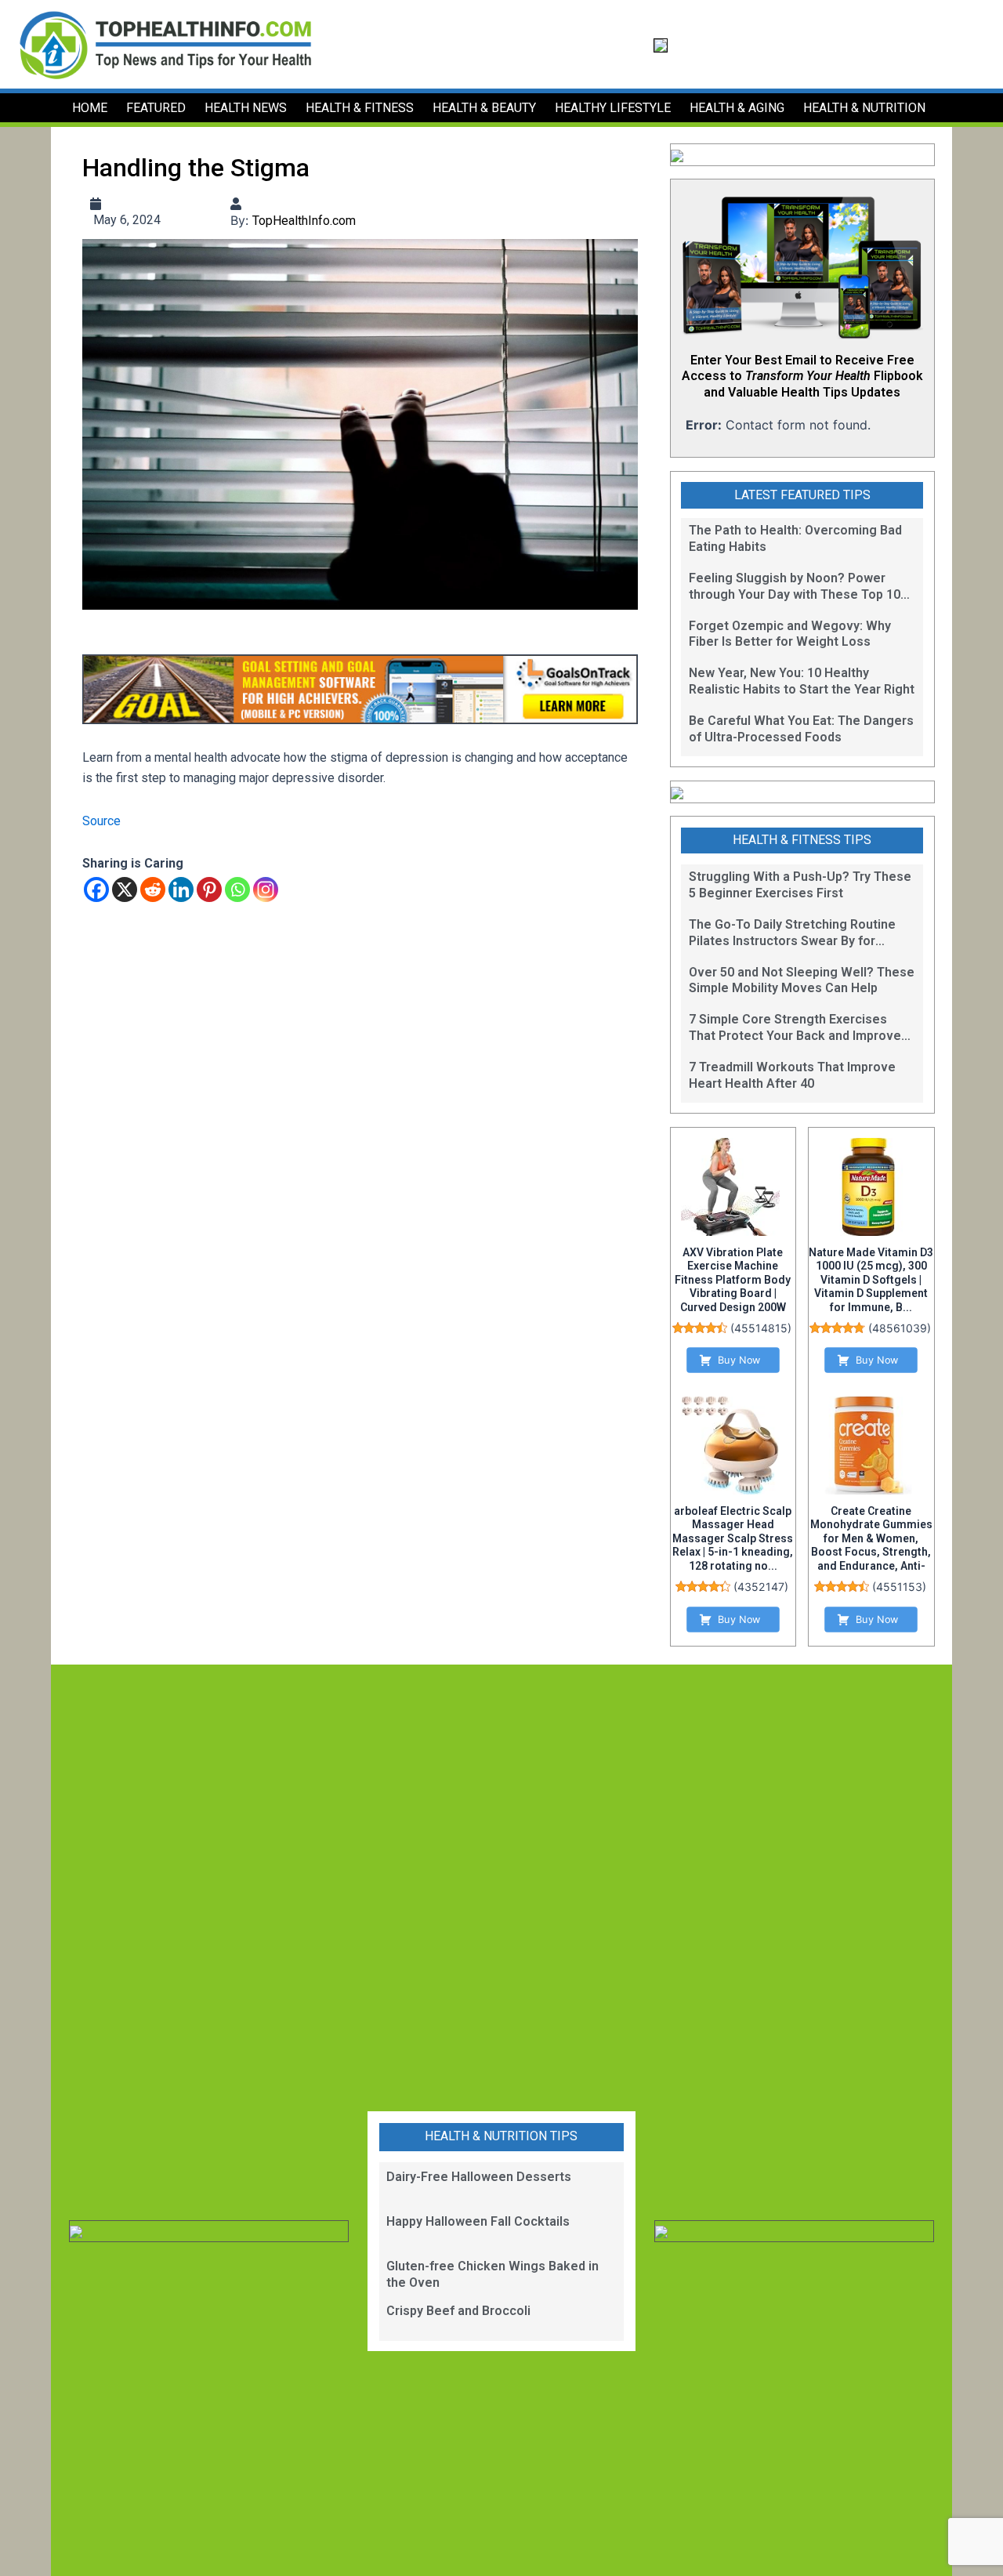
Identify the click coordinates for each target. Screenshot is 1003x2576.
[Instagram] (266, 889)
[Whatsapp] (237, 889)
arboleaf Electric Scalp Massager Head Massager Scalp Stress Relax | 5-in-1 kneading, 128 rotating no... (733, 1538)
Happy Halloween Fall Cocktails (478, 2221)
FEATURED (156, 108)
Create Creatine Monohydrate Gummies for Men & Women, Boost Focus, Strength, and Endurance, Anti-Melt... (871, 1545)
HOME (90, 108)
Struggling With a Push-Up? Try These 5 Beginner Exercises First (800, 885)
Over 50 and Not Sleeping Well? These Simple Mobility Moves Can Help (802, 980)
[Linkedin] (181, 889)
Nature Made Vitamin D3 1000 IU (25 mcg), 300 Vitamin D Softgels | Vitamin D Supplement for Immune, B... (871, 1280)
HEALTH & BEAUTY (484, 108)
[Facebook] (96, 889)
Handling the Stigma (196, 168)
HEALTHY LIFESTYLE (613, 108)
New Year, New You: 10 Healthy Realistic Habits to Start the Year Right (802, 681)
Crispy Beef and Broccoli (458, 2311)
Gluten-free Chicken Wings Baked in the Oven (492, 2274)
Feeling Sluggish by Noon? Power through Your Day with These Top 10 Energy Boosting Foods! (795, 587)
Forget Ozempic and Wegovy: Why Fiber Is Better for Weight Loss (790, 634)
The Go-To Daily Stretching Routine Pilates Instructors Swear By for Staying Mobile (792, 933)
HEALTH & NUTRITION (864, 108)
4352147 (761, 1587)
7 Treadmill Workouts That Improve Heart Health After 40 (792, 1075)
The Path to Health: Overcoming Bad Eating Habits (795, 538)
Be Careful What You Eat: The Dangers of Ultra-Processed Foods (801, 729)
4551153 (899, 1587)
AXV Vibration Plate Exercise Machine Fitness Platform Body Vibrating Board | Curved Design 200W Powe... (733, 1287)
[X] (125, 889)
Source (101, 821)
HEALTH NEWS (246, 108)
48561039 (900, 1328)
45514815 (761, 1328)
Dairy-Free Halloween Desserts (479, 2177)
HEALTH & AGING (737, 108)
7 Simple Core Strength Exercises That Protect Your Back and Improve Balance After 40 (795, 1028)
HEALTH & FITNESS (360, 108)
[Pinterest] (209, 889)
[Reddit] (153, 889)
